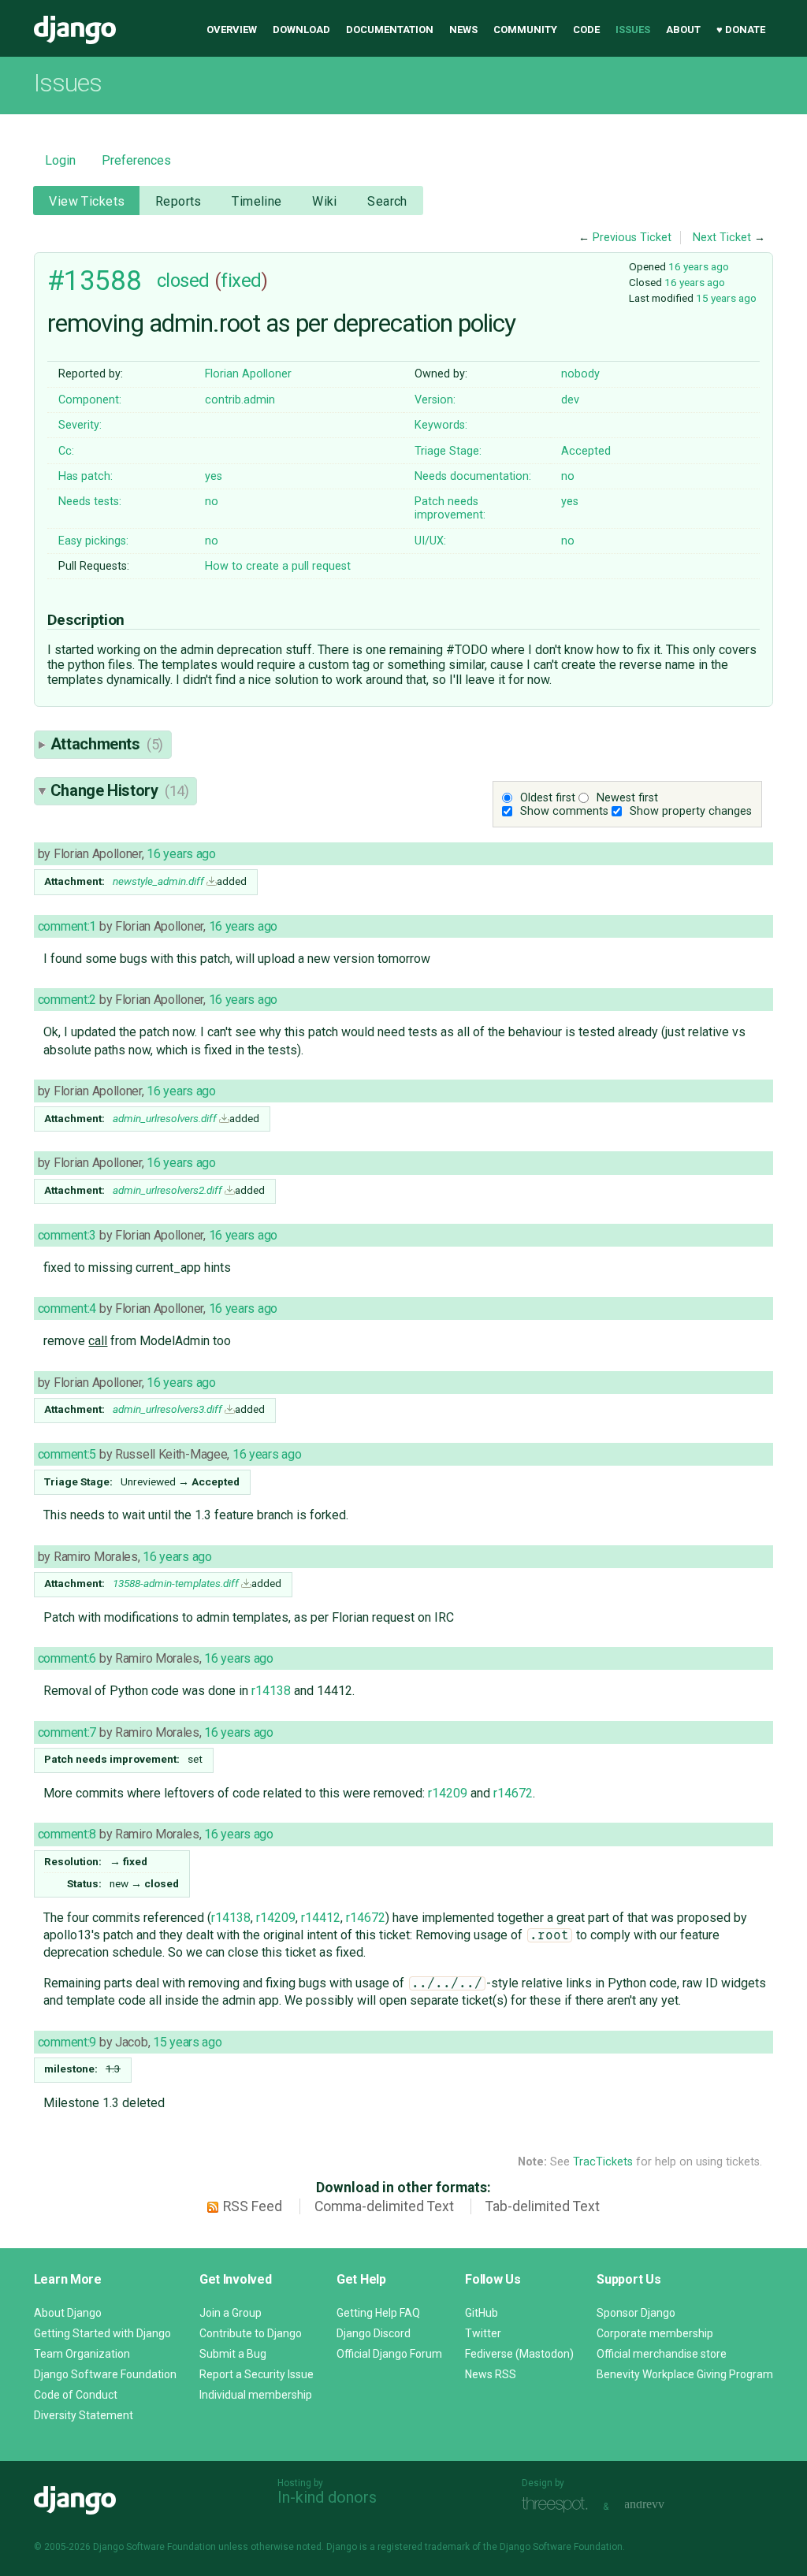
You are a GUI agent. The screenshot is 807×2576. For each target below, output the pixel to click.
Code (586, 30)
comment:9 (67, 2042)
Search (387, 201)
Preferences (136, 160)
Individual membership (256, 2395)
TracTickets (603, 2162)
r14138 (271, 1691)
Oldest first (548, 798)
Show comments (564, 811)
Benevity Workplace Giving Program (685, 2374)
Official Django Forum (389, 2354)
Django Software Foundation (105, 2374)
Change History (120, 790)
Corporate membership (655, 2333)
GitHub (482, 2313)
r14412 (321, 1918)
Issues (633, 30)
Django (75, 30)
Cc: (66, 451)
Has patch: (86, 476)
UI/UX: (430, 541)
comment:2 (67, 1000)
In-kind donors (327, 2497)
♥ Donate (741, 30)
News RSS (491, 2374)
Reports (179, 201)
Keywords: (441, 425)
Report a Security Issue (257, 2374)
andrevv (662, 2505)
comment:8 (67, 1834)
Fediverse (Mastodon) (519, 2354)
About (683, 30)
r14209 (448, 1793)
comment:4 (67, 1308)
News (463, 30)
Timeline (257, 201)
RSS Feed (253, 2206)
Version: (435, 400)
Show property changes (691, 811)
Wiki (325, 201)
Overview (232, 30)
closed (183, 281)
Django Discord (374, 2333)
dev (570, 400)
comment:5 (67, 1454)
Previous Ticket (632, 238)
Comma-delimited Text (384, 2206)
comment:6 (67, 1658)
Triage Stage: (448, 451)
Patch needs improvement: (450, 508)
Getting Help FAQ (378, 2313)
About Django (68, 2313)
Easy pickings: (93, 541)
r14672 (513, 1793)
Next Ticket (722, 238)
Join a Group (231, 2313)
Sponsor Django (636, 2313)
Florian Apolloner (248, 374)
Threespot (559, 2505)
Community (525, 30)
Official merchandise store (662, 2354)
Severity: (80, 425)
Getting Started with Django (102, 2333)
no (568, 476)
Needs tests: (90, 502)
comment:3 (67, 1235)
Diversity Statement (84, 2415)
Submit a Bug (233, 2354)
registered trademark (424, 2547)
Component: (90, 400)
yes (214, 476)
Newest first (627, 798)
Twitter (483, 2333)
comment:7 (67, 1732)
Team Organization (82, 2354)
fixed (241, 281)
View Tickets (87, 201)
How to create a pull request (278, 566)
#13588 (94, 281)
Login (60, 160)
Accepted (586, 451)
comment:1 (67, 926)
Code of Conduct (76, 2395)
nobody (580, 374)
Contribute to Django (251, 2333)
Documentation (390, 30)
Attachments (107, 744)
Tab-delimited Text (543, 2206)
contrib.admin (240, 400)
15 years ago (726, 298)
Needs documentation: (473, 476)
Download (301, 30)
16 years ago (699, 266)
